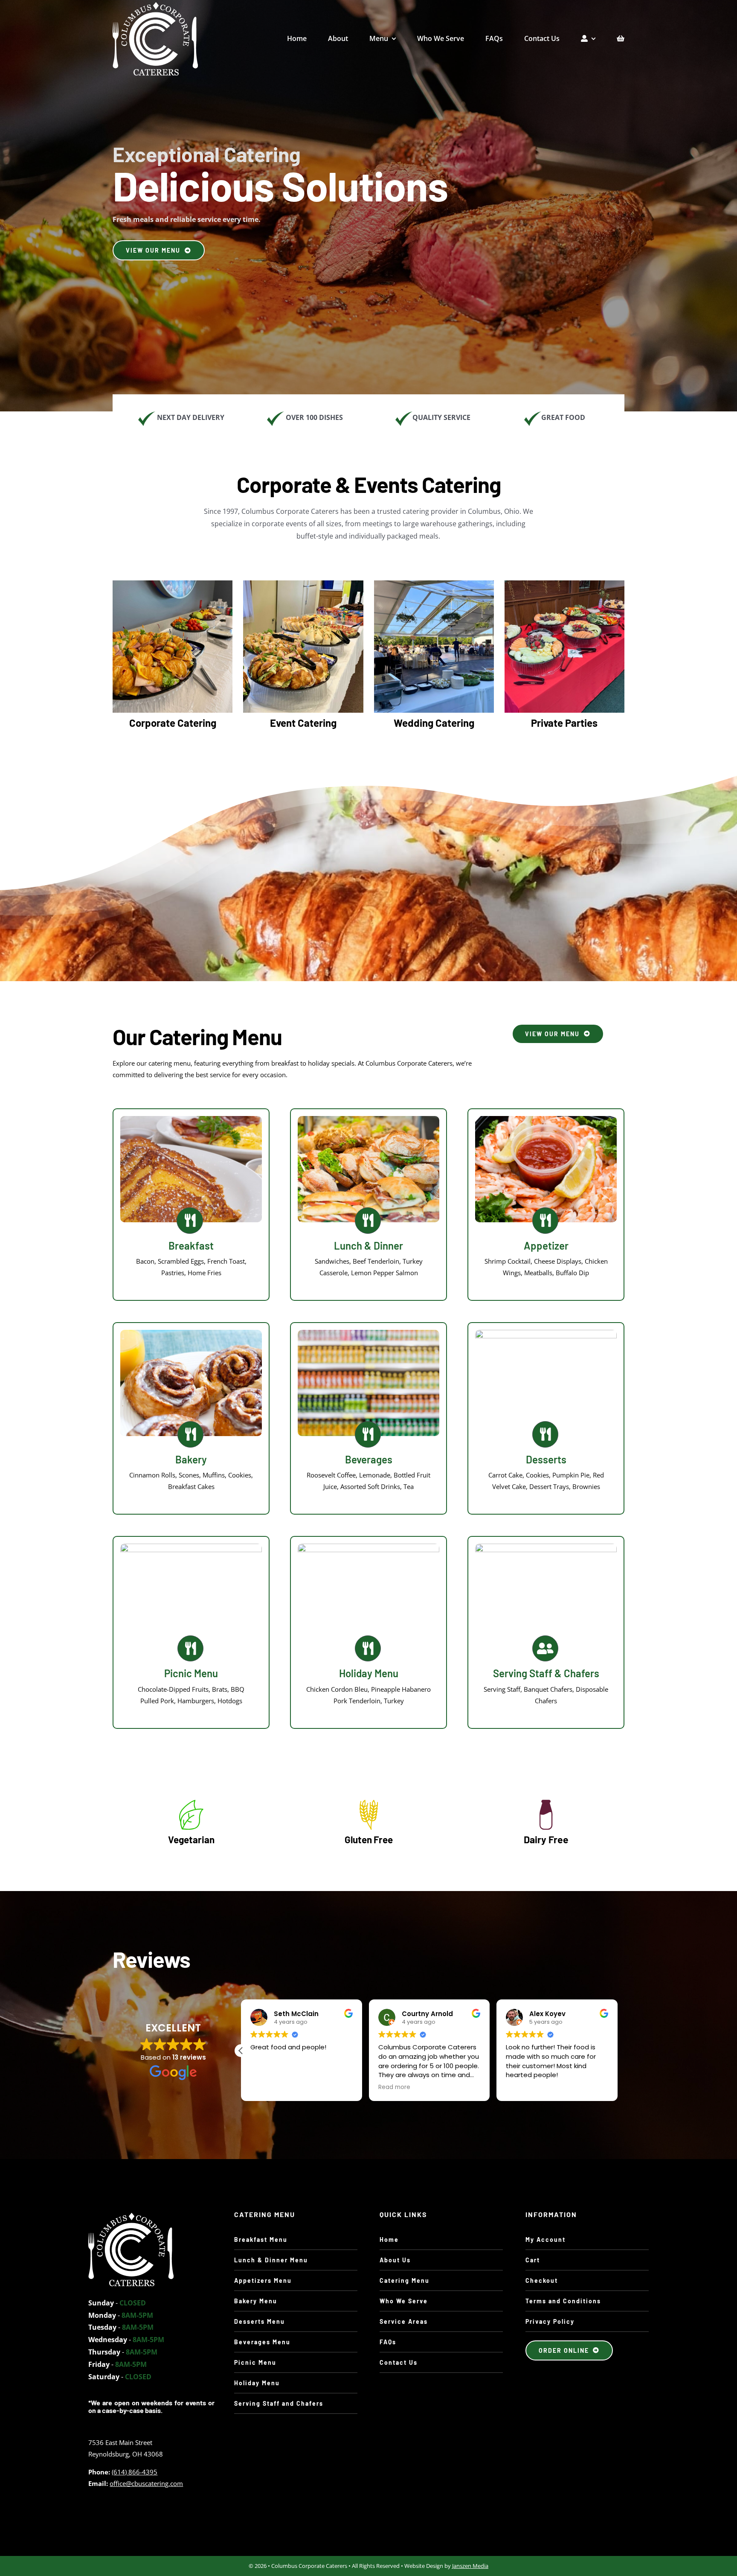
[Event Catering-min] (303, 584)
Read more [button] (266, 2087)
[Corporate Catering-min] (173, 584)
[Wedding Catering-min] (434, 584)
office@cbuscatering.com (146, 2483)
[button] (618, 2051)
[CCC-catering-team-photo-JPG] (131, 2216)
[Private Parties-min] (564, 584)
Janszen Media (470, 2566)
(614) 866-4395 (135, 2472)
